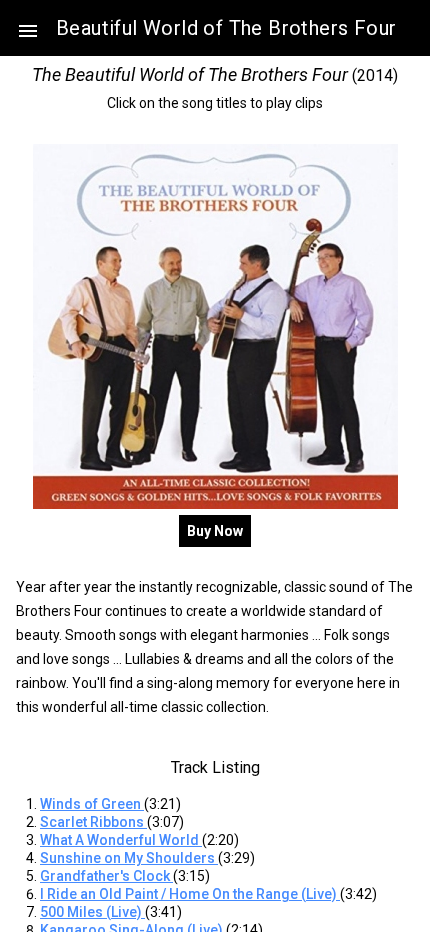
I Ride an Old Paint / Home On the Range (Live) (190, 894)
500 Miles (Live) (92, 912)
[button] (28, 28)
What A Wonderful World (121, 840)
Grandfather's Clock (106, 876)
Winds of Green (92, 804)
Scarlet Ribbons (93, 822)
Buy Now (215, 531)
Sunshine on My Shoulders (129, 858)
